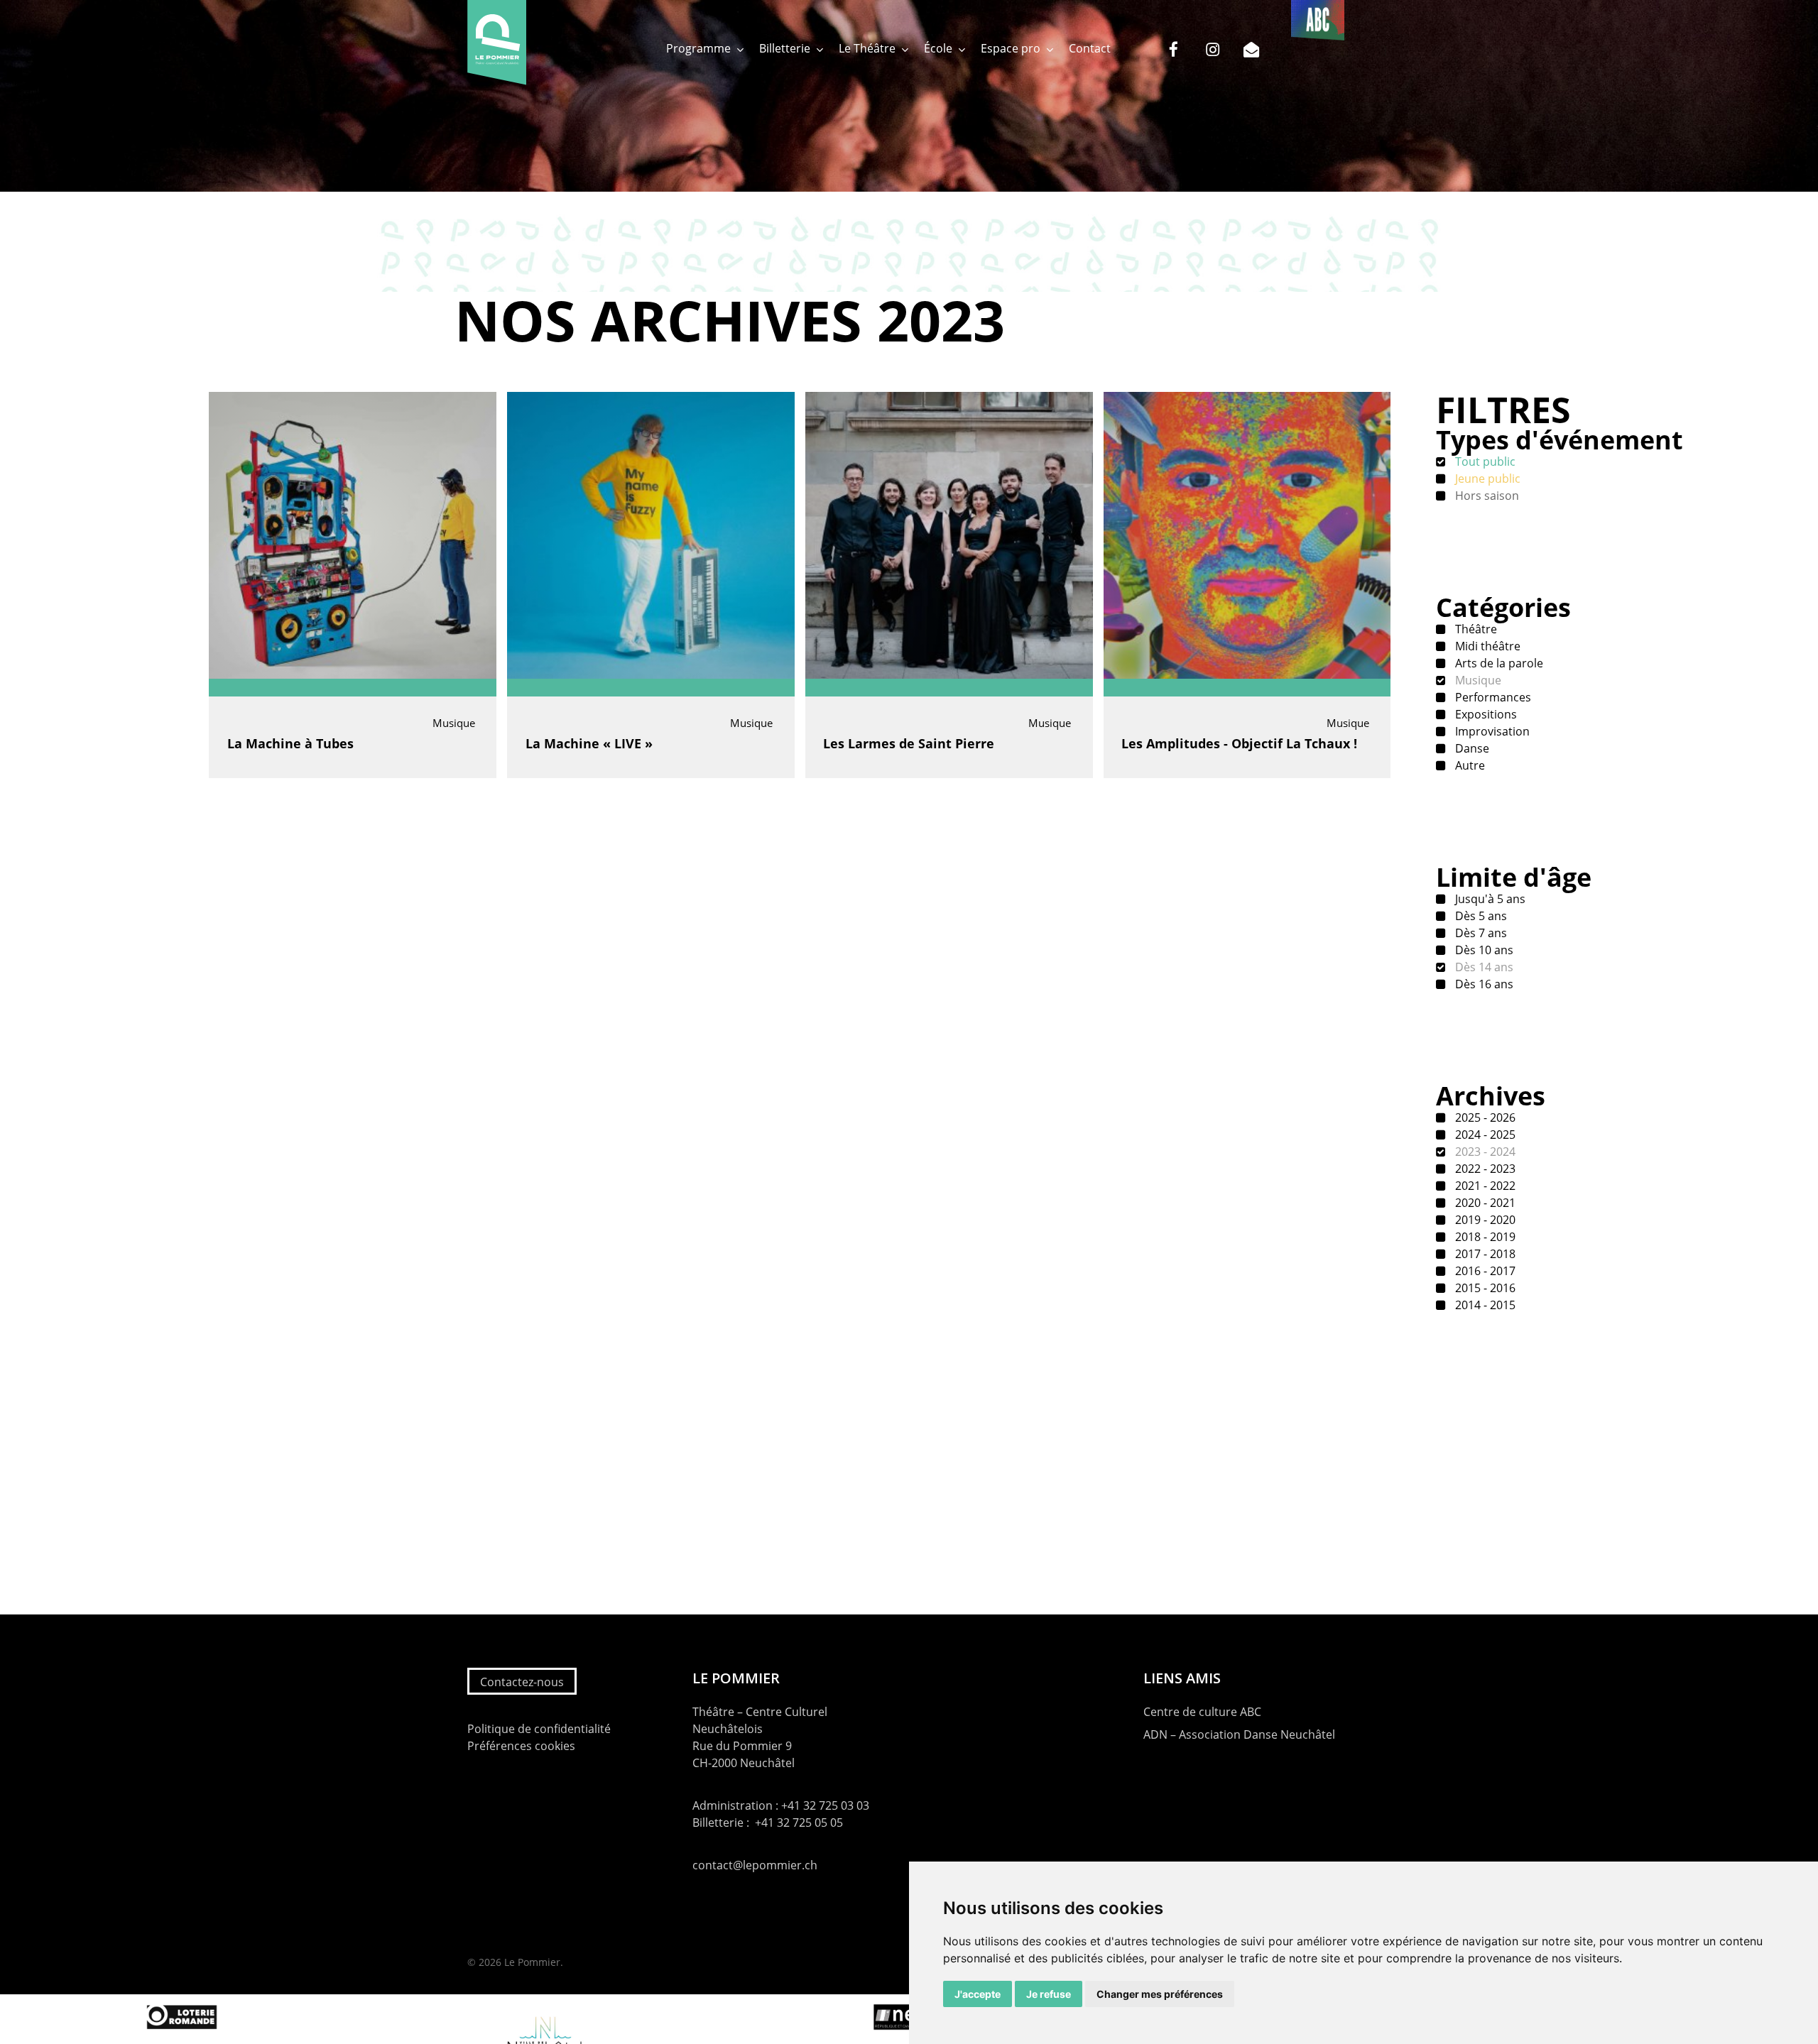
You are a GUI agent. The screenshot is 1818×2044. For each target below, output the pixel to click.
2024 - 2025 (1484, 1135)
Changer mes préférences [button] (1160, 1994)
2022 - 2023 (1484, 1169)
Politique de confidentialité (539, 1729)
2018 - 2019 (1484, 1237)
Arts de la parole (1498, 663)
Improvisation (1491, 731)
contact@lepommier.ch (755, 1865)
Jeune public (1486, 479)
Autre (1469, 765)
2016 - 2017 (1484, 1271)
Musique (1477, 680)
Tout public (1484, 461)
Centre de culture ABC (1202, 1712)
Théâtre (1475, 629)
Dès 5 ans (1480, 916)
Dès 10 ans (1483, 950)
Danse (1471, 748)
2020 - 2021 (1484, 1203)
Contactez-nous (522, 1682)
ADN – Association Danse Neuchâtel (1239, 1734)
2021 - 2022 (1484, 1186)
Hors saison (1486, 496)
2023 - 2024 (1484, 1152)
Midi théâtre (1486, 646)
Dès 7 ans (1480, 933)
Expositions (1485, 714)
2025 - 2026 (1484, 1117)
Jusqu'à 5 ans (1489, 899)
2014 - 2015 (1484, 1305)
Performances (1492, 697)
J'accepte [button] (978, 1994)
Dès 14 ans (1483, 967)
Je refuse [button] (1049, 1994)
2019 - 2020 (1484, 1220)
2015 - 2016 (1484, 1288)
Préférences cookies (521, 1746)
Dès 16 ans (1483, 984)
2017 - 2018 (1484, 1254)
